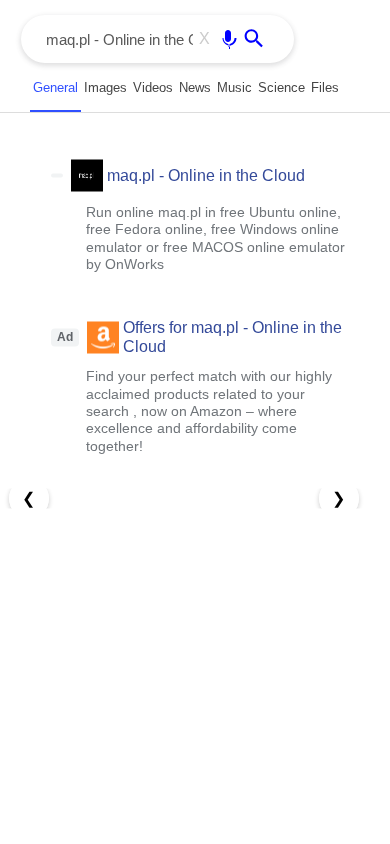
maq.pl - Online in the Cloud (206, 174)
